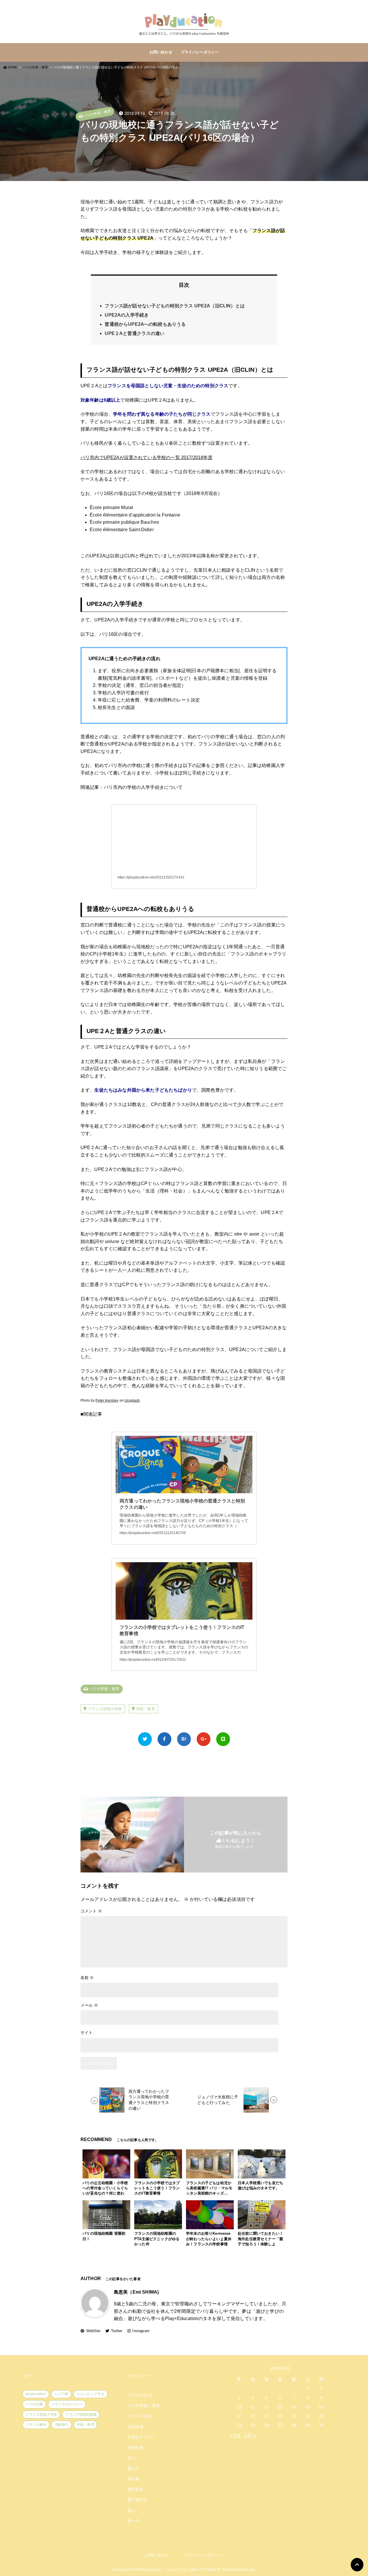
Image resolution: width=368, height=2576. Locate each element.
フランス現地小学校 (105, 1709)
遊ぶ (131, 2510)
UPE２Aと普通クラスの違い (135, 333)
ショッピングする (90, 2394)
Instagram (141, 2331)
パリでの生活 (140, 2395)
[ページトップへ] (357, 2565)
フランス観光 (36, 2425)
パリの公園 (34, 2404)
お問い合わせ (161, 52)
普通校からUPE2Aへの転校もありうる (145, 324)
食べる (133, 2521)
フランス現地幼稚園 (81, 2415)
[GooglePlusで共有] (204, 1739)
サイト (87, 2032)
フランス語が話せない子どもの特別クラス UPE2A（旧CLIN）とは (175, 306)
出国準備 (136, 2427)
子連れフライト (142, 2437)
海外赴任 (136, 2489)
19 (267, 2416)
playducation (36, 2394)
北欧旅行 (62, 2425)
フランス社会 (140, 2416)
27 (280, 2425)
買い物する (138, 2500)
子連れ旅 (136, 2448)
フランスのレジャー (67, 2404)
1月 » (250, 2436)
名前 (87, 1978)
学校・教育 (145, 1709)
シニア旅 (61, 2394)
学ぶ (131, 2458)
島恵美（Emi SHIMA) (136, 2292)
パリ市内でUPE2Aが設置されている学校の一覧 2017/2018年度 (147, 457)
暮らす (133, 2468)
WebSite (93, 2331)
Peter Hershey (107, 1400)
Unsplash (132, 1400)
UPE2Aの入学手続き (127, 315)
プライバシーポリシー (200, 52)
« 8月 (236, 2436)
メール (89, 2005)
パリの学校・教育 (97, 113)
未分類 (133, 2479)
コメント (91, 1911)
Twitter (117, 2331)
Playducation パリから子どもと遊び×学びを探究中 (181, 2570)
